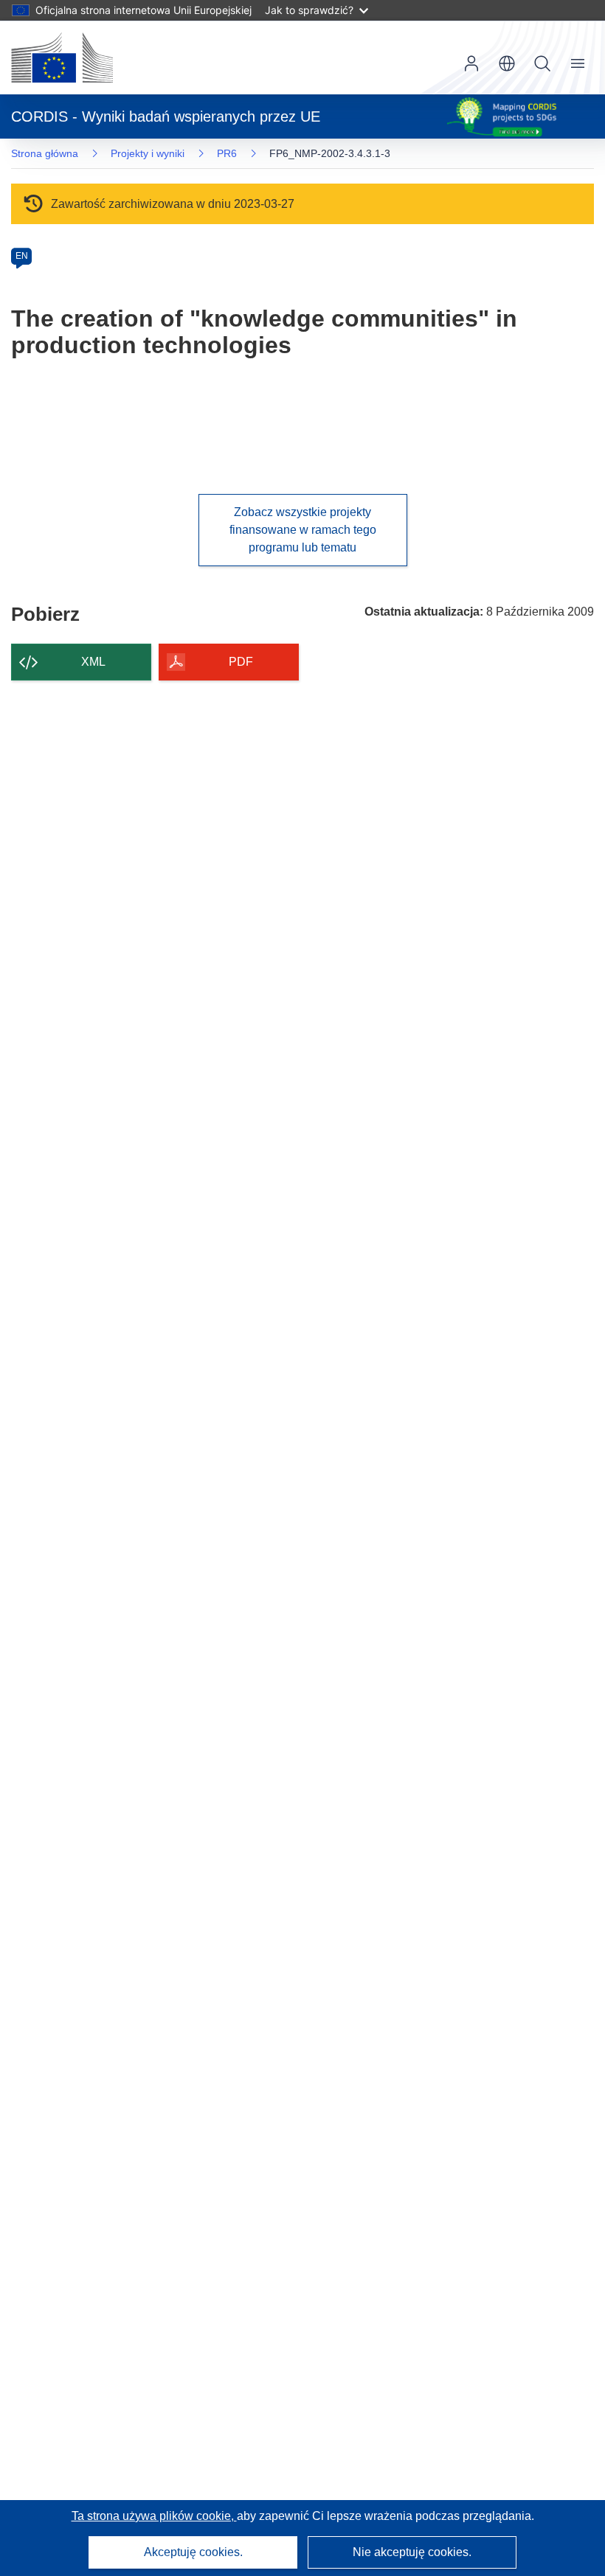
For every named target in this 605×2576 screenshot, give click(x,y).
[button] (507, 63)
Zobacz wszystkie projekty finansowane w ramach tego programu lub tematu (303, 530)
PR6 (227, 153)
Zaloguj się (471, 63)
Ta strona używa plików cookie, (154, 2516)
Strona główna (45, 153)
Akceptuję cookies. (193, 2552)
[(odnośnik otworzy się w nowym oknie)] (62, 58)
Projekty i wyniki (148, 153)
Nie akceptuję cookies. (412, 2552)
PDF (241, 662)
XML (93, 662)
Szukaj (542, 63)
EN (22, 256)
